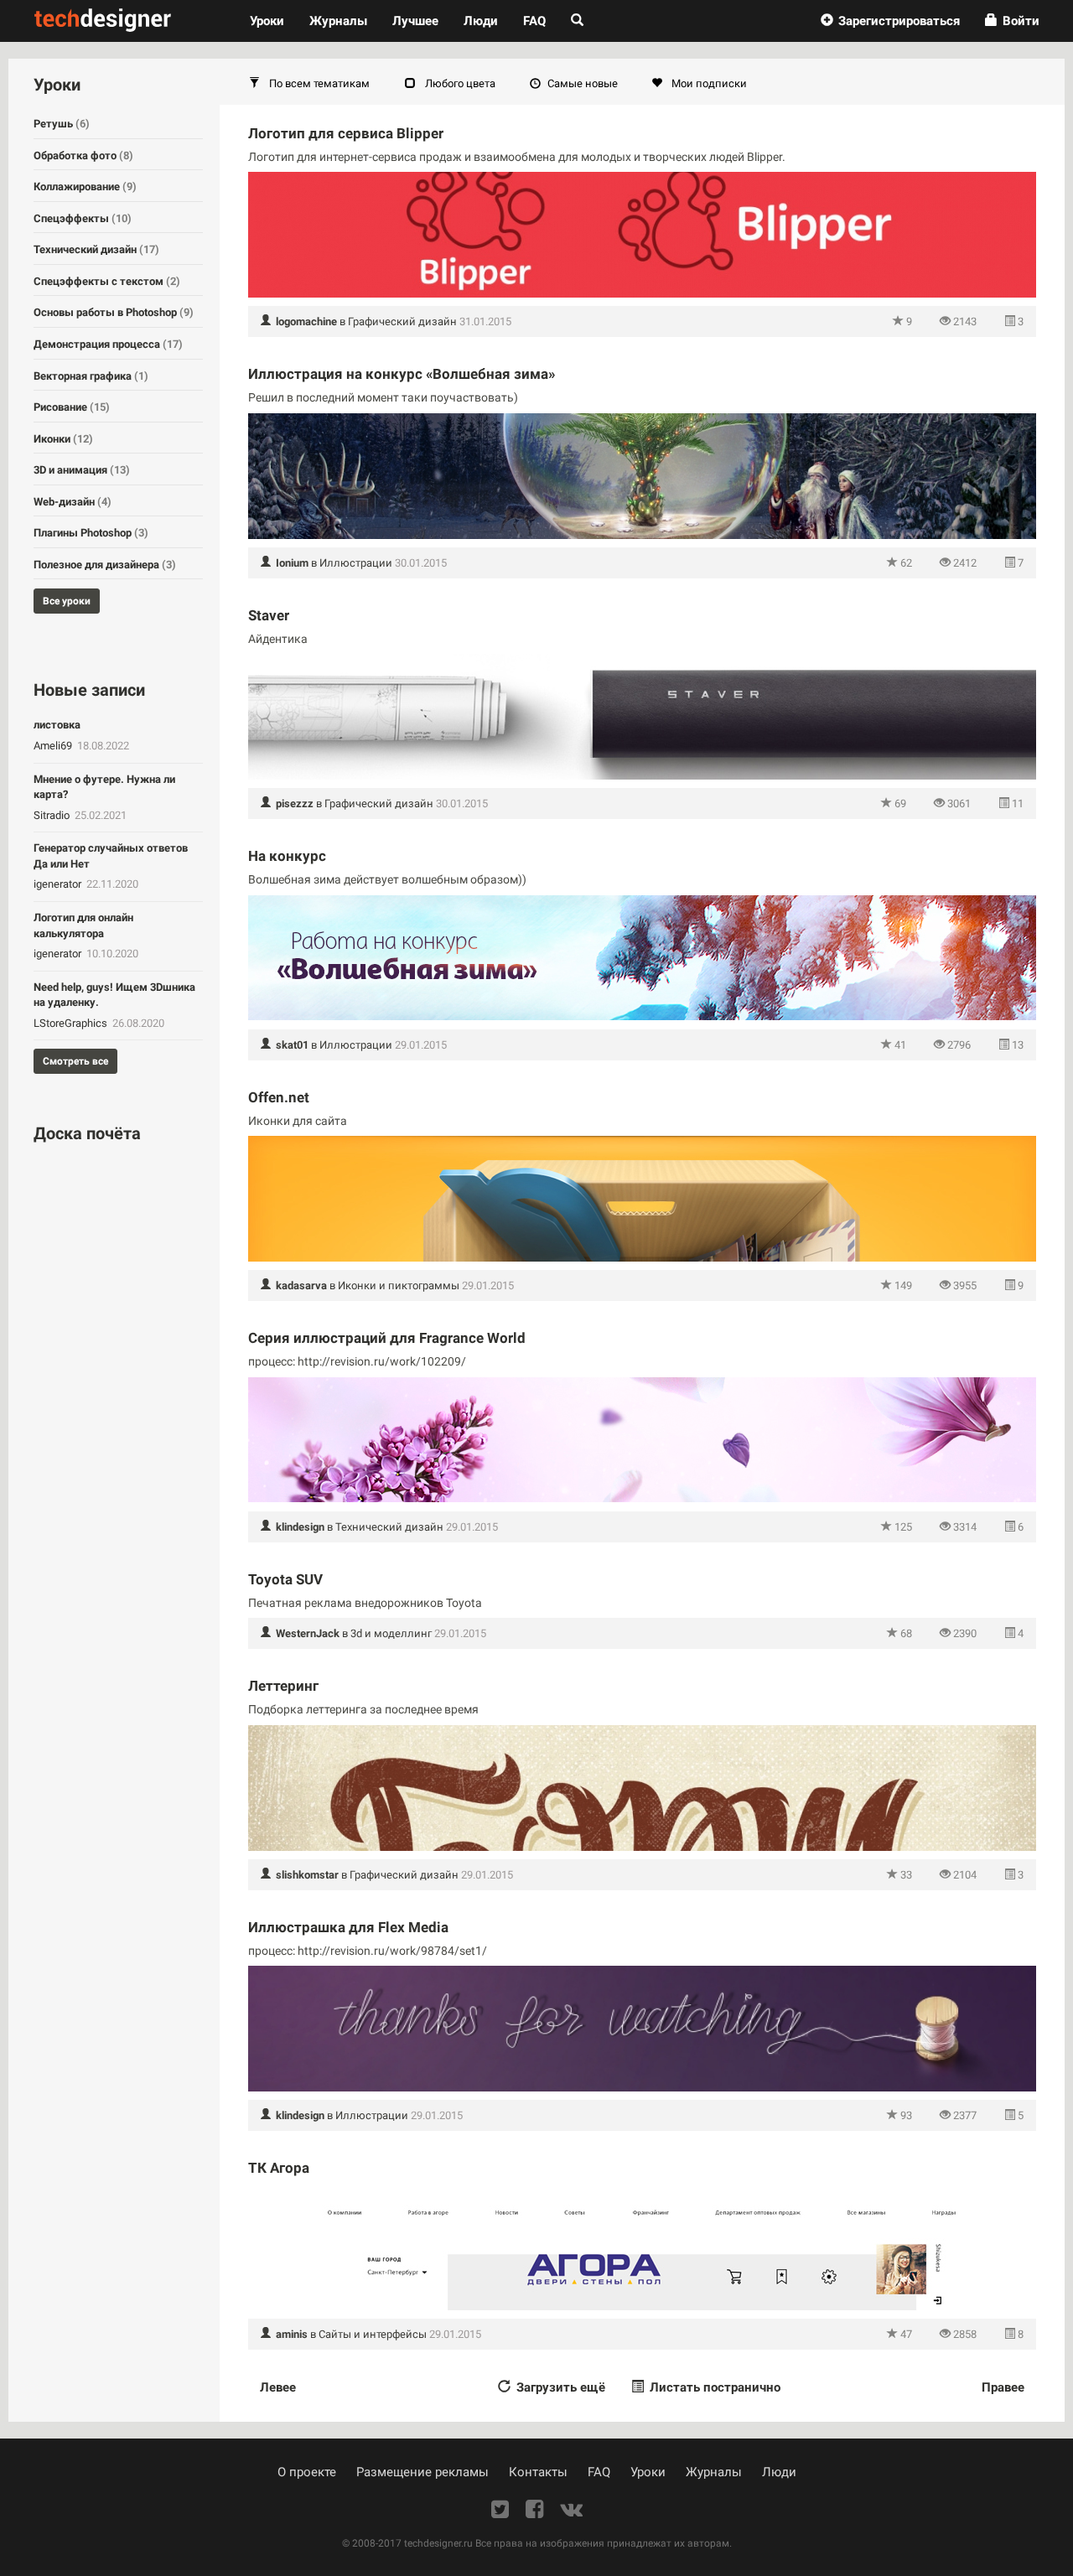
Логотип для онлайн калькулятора (83, 925)
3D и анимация (82, 470)
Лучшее (415, 21)
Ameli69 (54, 746)
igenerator (59, 884)
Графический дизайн (402, 321)
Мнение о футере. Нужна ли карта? (104, 787)
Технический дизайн (389, 1527)
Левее (278, 2387)
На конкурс (287, 856)
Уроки (273, 21)
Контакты (538, 2472)
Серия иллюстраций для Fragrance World (387, 1338)
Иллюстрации (356, 563)
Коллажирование (85, 187)
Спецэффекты (83, 218)
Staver (269, 615)
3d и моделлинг (391, 1633)
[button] (890, 21)
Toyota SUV (285, 1579)
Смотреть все (75, 1061)
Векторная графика (91, 376)
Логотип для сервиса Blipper (346, 133)
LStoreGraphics (72, 1023)
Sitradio (53, 815)
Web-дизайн (73, 502)
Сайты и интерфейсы (373, 2334)
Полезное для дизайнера (105, 565)
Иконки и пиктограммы (399, 1285)
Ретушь (62, 124)
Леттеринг (283, 1686)
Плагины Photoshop (91, 533)
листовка (57, 725)
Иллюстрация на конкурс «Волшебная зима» (402, 374)
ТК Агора (279, 2168)
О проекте (307, 2472)
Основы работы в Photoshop (114, 312)
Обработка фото (83, 155)
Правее (1003, 2387)
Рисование (72, 407)
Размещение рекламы (422, 2472)
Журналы (714, 2472)
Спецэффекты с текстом (107, 281)
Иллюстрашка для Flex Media (348, 1927)
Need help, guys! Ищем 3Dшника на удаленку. (114, 995)
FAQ (534, 21)
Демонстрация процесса (108, 344)
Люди (481, 21)
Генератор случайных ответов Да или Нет (111, 856)
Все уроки (67, 601)
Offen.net (279, 1097)
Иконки (63, 439)
